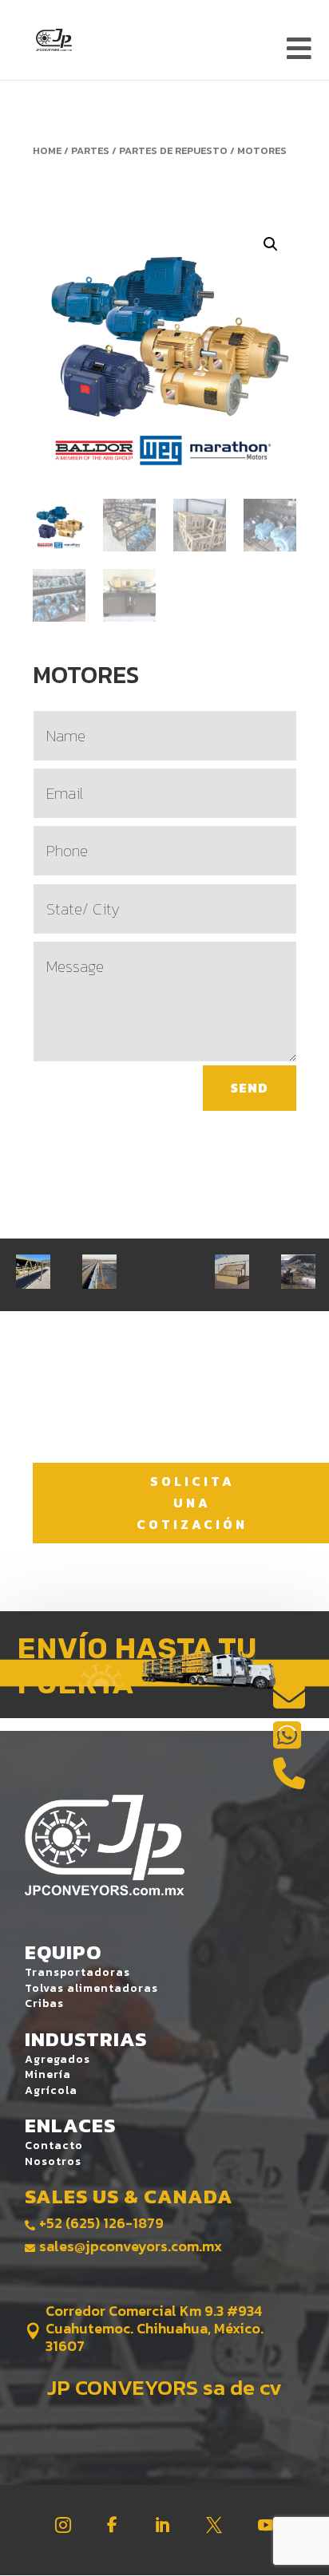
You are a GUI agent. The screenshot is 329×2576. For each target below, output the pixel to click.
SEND (250, 1088)
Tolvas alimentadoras (91, 1988)
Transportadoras (77, 1972)
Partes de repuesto (173, 150)
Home (47, 150)
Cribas (44, 2003)
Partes (90, 150)
